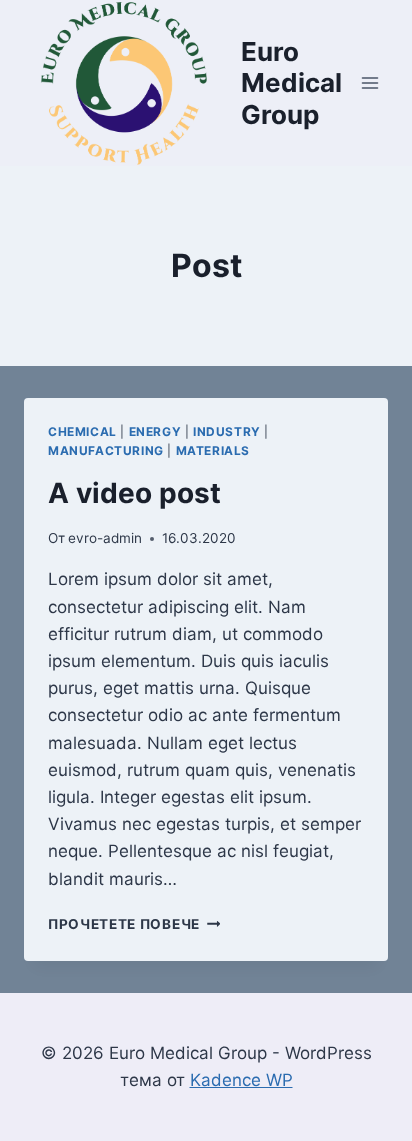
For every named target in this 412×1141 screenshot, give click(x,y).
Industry (227, 431)
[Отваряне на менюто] (369, 82)
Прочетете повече (134, 924)
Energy (155, 431)
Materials (213, 450)
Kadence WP (241, 1080)
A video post (134, 493)
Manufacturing (106, 450)
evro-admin (105, 538)
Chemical (82, 431)
